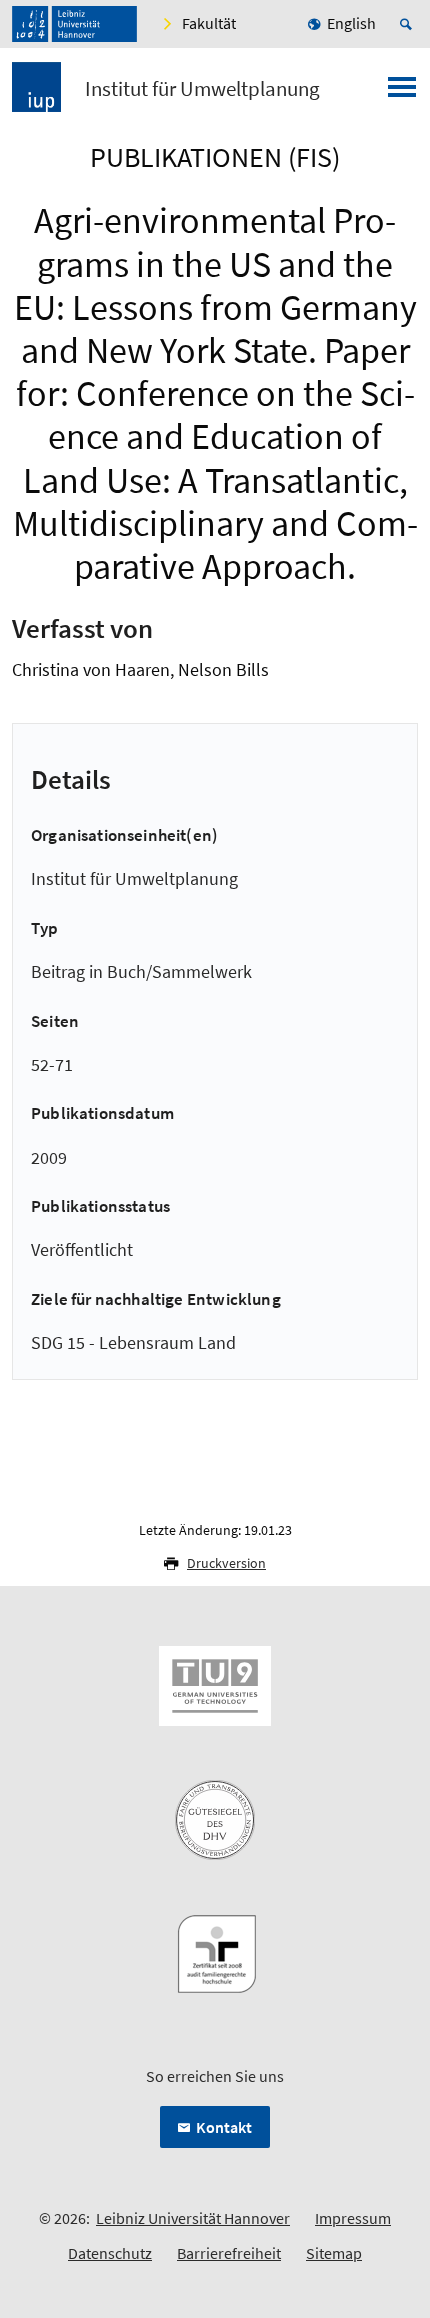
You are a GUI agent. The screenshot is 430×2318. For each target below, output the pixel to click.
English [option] (351, 23)
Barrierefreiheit (229, 2253)
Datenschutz (110, 2253)
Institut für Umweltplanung (202, 89)
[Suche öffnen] (409, 24)
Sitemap (334, 2253)
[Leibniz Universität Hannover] (74, 24)
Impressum (353, 2218)
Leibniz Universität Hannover (193, 2218)
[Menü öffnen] (402, 93)
